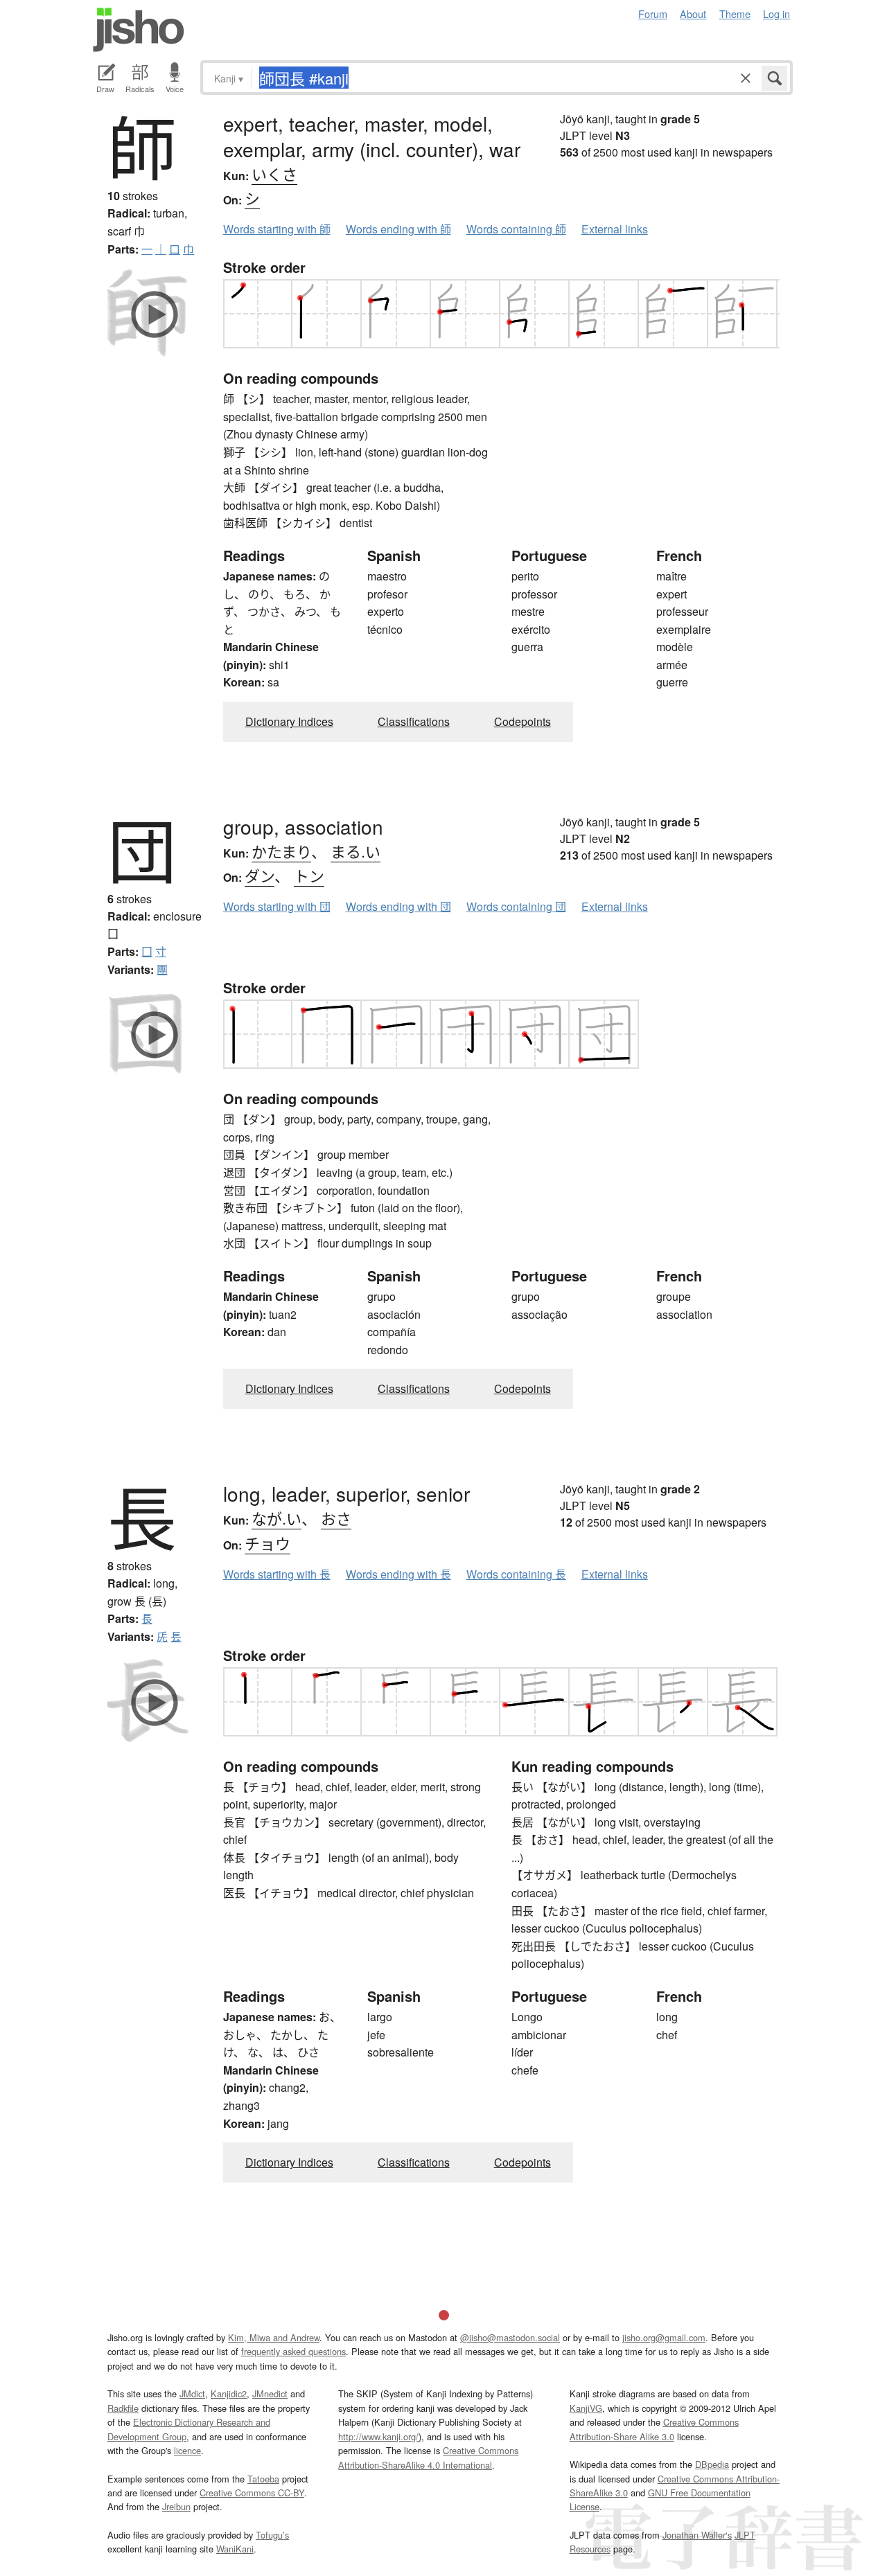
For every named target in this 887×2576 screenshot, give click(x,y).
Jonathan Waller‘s (697, 2535)
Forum (653, 14)
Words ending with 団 (398, 906)
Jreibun (176, 2506)
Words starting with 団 (277, 906)
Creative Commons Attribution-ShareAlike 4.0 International (428, 2457)
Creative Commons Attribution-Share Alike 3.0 (654, 2429)
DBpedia (712, 2464)
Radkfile (123, 2408)
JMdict (192, 2393)
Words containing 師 (516, 229)
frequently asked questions (293, 2351)
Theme (735, 14)
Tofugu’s (272, 2535)
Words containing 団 (516, 906)
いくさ (274, 174)
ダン (260, 875)
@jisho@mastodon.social (510, 2337)
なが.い (276, 1518)
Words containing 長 (516, 1574)
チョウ (267, 1543)
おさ (336, 1518)
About (693, 14)
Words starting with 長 (277, 1574)
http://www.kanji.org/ (378, 2436)
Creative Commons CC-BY (252, 2493)
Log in (776, 14)
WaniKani (235, 2549)
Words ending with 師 (398, 229)
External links (615, 229)
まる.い (355, 851)
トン (309, 875)
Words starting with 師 (277, 229)
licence (187, 2450)
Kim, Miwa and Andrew (274, 2337)
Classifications (414, 721)
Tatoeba (263, 2479)
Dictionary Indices (289, 721)
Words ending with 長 (398, 1574)
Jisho (139, 30)
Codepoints (522, 721)
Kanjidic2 (229, 2393)
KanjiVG (586, 2408)
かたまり (281, 851)
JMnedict (270, 2393)
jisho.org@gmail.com (664, 2337)
